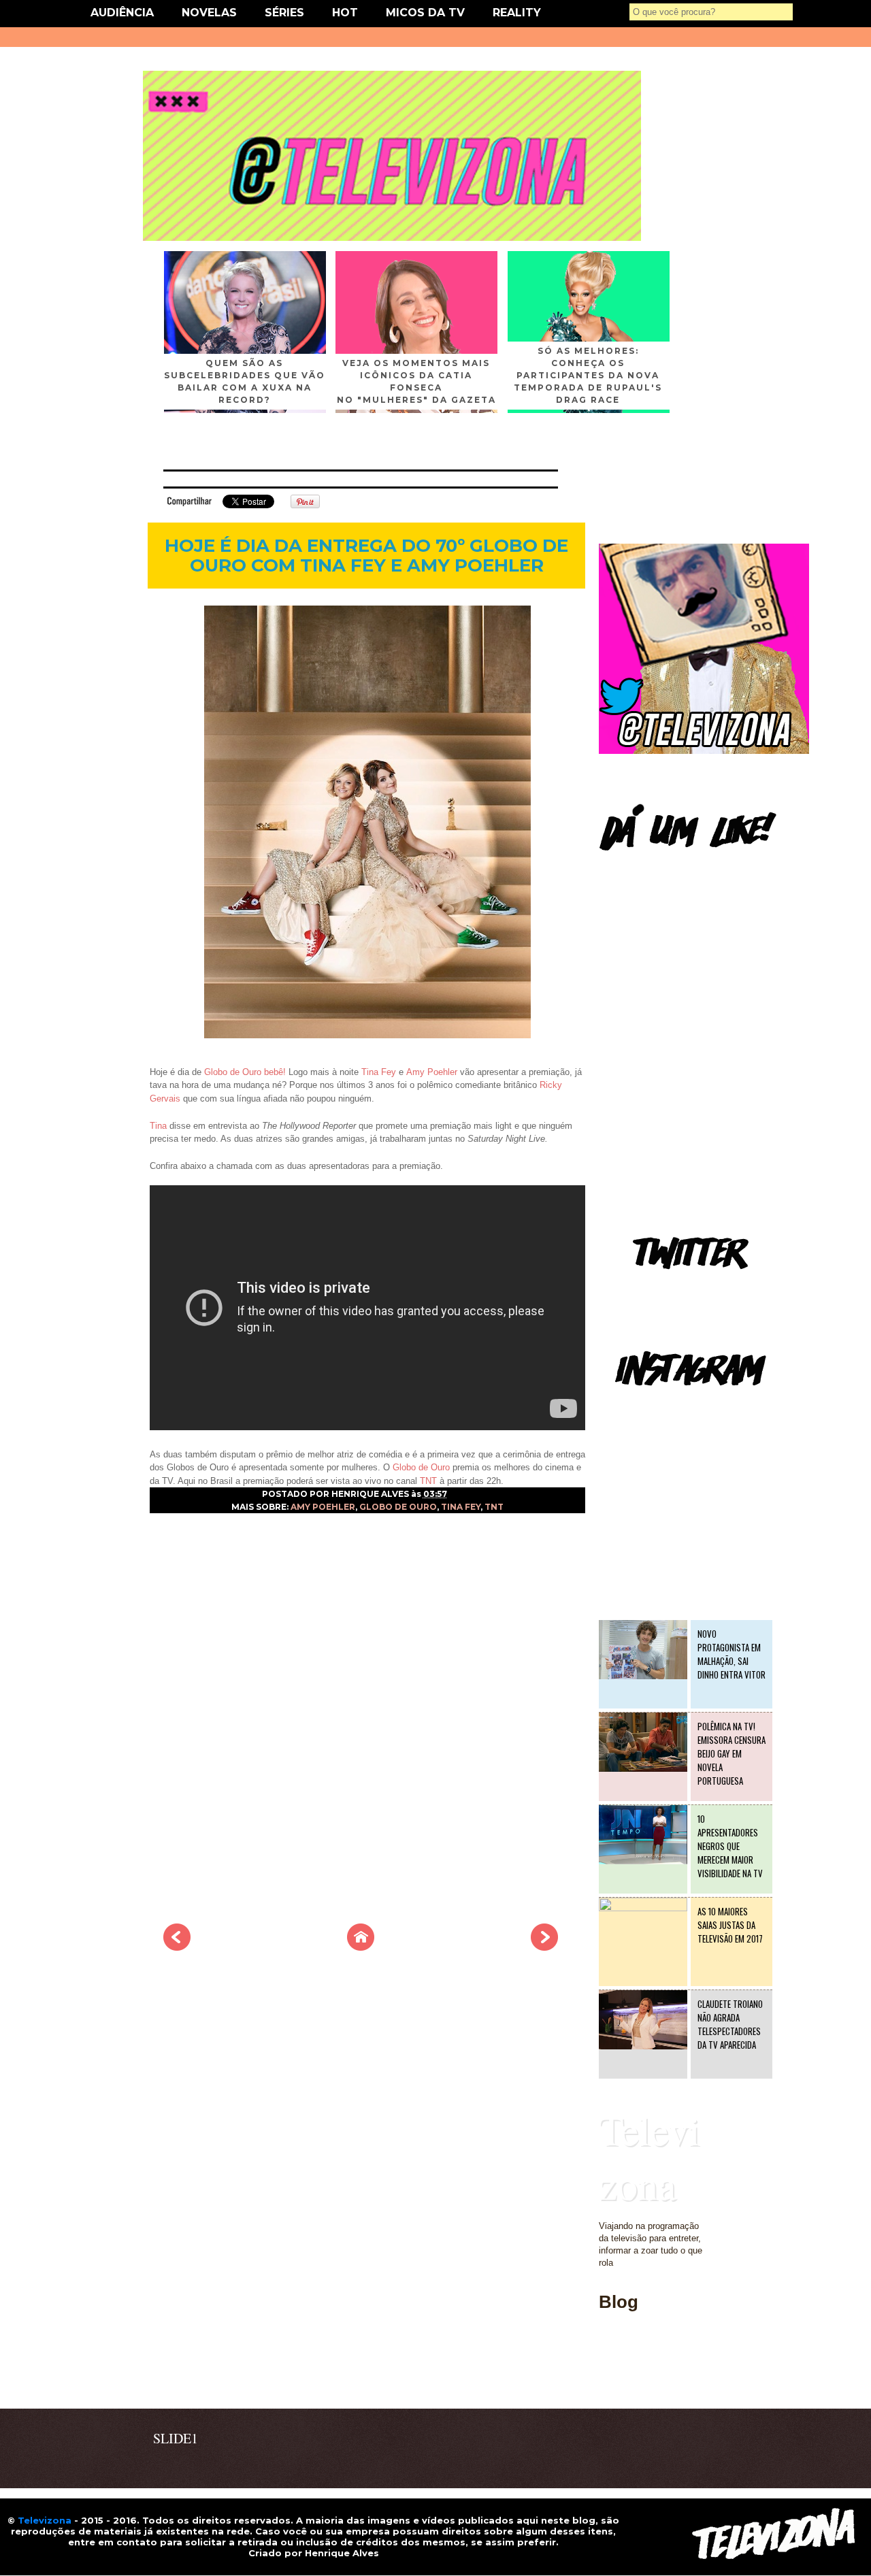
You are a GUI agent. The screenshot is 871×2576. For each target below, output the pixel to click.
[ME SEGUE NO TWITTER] (704, 751)
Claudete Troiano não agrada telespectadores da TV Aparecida (730, 2024)
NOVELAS (209, 13)
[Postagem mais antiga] (544, 1947)
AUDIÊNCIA (122, 13)
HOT (345, 13)
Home (610, 2380)
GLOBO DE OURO (398, 1507)
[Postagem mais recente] (177, 1947)
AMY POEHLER (323, 1507)
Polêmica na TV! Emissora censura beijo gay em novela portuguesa (732, 1753)
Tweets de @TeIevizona (646, 1289)
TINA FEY (461, 1507)
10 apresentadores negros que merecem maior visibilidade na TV (730, 1846)
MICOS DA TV (425, 13)
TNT (494, 1507)
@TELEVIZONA (631, 1405)
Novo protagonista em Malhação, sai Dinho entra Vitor (732, 1654)
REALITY (517, 13)
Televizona (650, 2157)
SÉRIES (284, 13)
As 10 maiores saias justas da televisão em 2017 (730, 1925)
